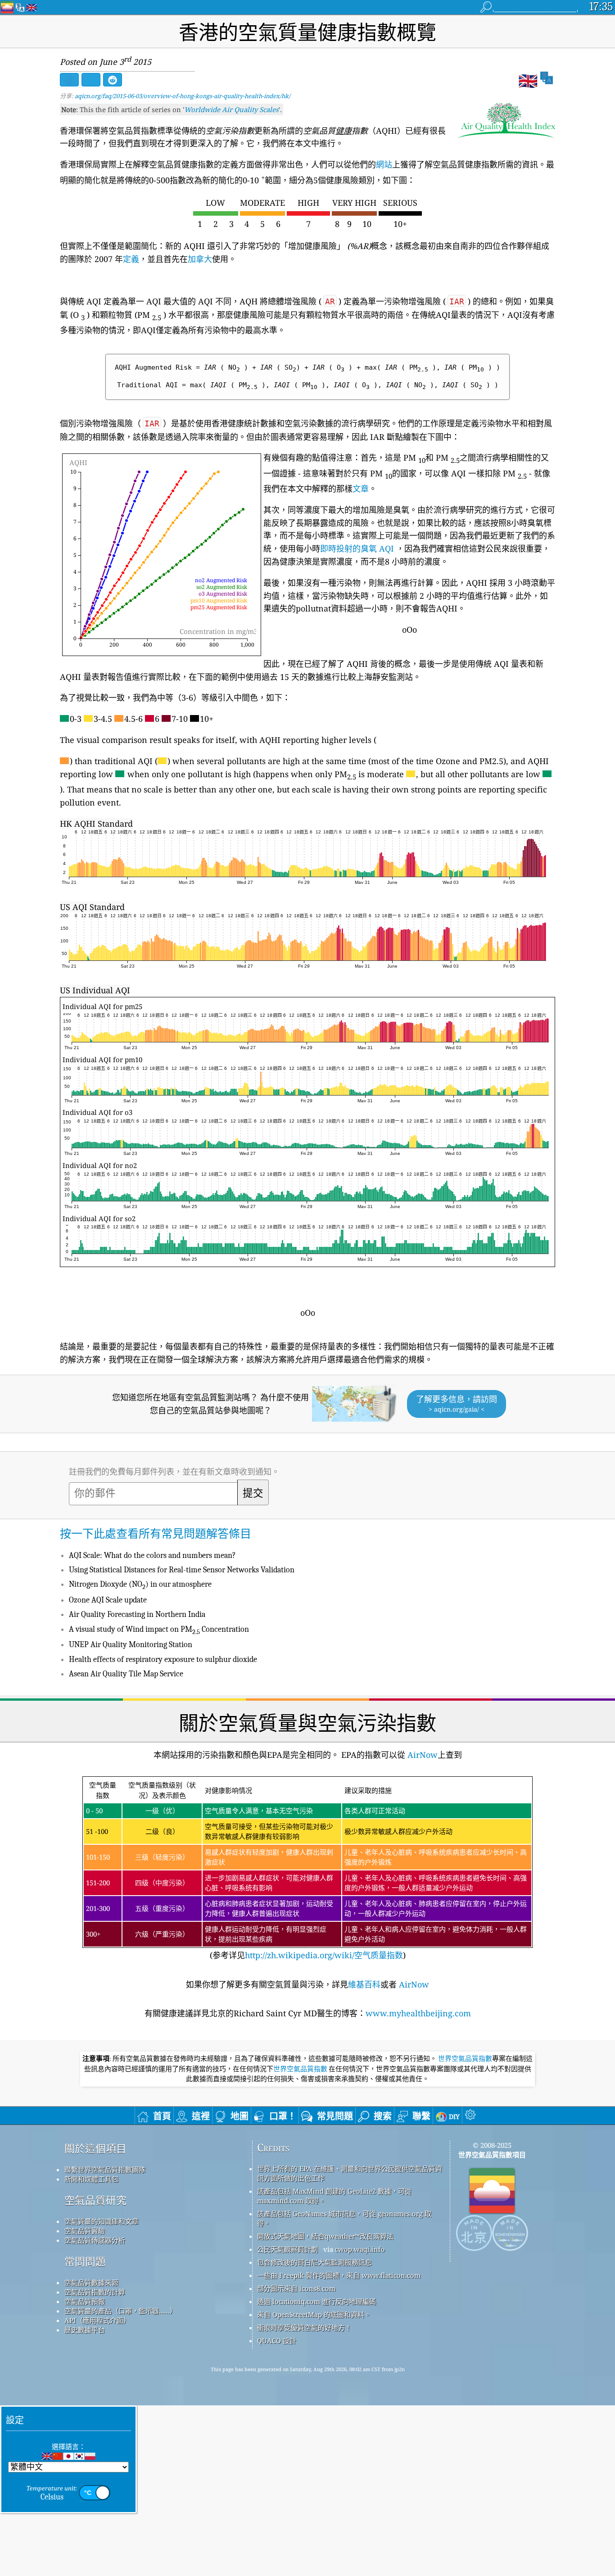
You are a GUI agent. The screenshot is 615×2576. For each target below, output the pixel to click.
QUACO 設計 (277, 2341)
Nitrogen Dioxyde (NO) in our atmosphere (140, 1584)
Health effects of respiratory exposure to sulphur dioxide (163, 1659)
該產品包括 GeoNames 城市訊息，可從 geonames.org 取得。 (344, 2218)
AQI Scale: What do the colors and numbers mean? (152, 1555)
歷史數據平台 (85, 2330)
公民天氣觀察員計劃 (287, 2249)
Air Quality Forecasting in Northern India (137, 1614)
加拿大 (200, 259)
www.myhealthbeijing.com (418, 2013)
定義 (131, 259)
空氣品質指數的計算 (95, 2292)
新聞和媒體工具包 (91, 2179)
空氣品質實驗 (85, 2231)
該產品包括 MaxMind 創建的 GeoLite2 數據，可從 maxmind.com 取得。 (334, 2196)
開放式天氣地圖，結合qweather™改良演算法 (325, 2236)
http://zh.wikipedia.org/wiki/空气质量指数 (324, 1955)
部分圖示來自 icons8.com (296, 2288)
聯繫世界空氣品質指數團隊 (105, 2169)
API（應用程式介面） (97, 2320)
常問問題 (85, 2261)
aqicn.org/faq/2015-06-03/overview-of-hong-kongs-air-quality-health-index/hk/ (183, 96)
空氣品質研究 (95, 2200)
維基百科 (364, 1984)
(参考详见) (306, 1870)
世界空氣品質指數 (465, 2059)
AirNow (421, 1755)
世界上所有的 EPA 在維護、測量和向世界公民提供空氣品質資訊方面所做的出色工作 (350, 2173)
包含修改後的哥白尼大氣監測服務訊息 (314, 2262)
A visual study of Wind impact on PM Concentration (159, 1629)
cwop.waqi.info (360, 2249)
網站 (384, 164)
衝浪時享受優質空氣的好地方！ (304, 2327)
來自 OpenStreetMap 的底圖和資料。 (314, 2314)
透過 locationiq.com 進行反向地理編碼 (317, 2301)
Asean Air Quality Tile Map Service (126, 1674)
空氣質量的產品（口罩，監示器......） (120, 2311)
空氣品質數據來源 (91, 2282)
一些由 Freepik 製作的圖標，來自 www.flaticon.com (339, 2275)
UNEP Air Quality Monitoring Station (131, 1645)
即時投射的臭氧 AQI (357, 548)
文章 (361, 489)
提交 (253, 1494)
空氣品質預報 (85, 2301)
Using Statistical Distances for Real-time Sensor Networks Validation (182, 1570)
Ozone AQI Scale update (108, 1600)
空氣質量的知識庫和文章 (102, 2221)
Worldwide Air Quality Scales (231, 109)
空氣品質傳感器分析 (95, 2240)
